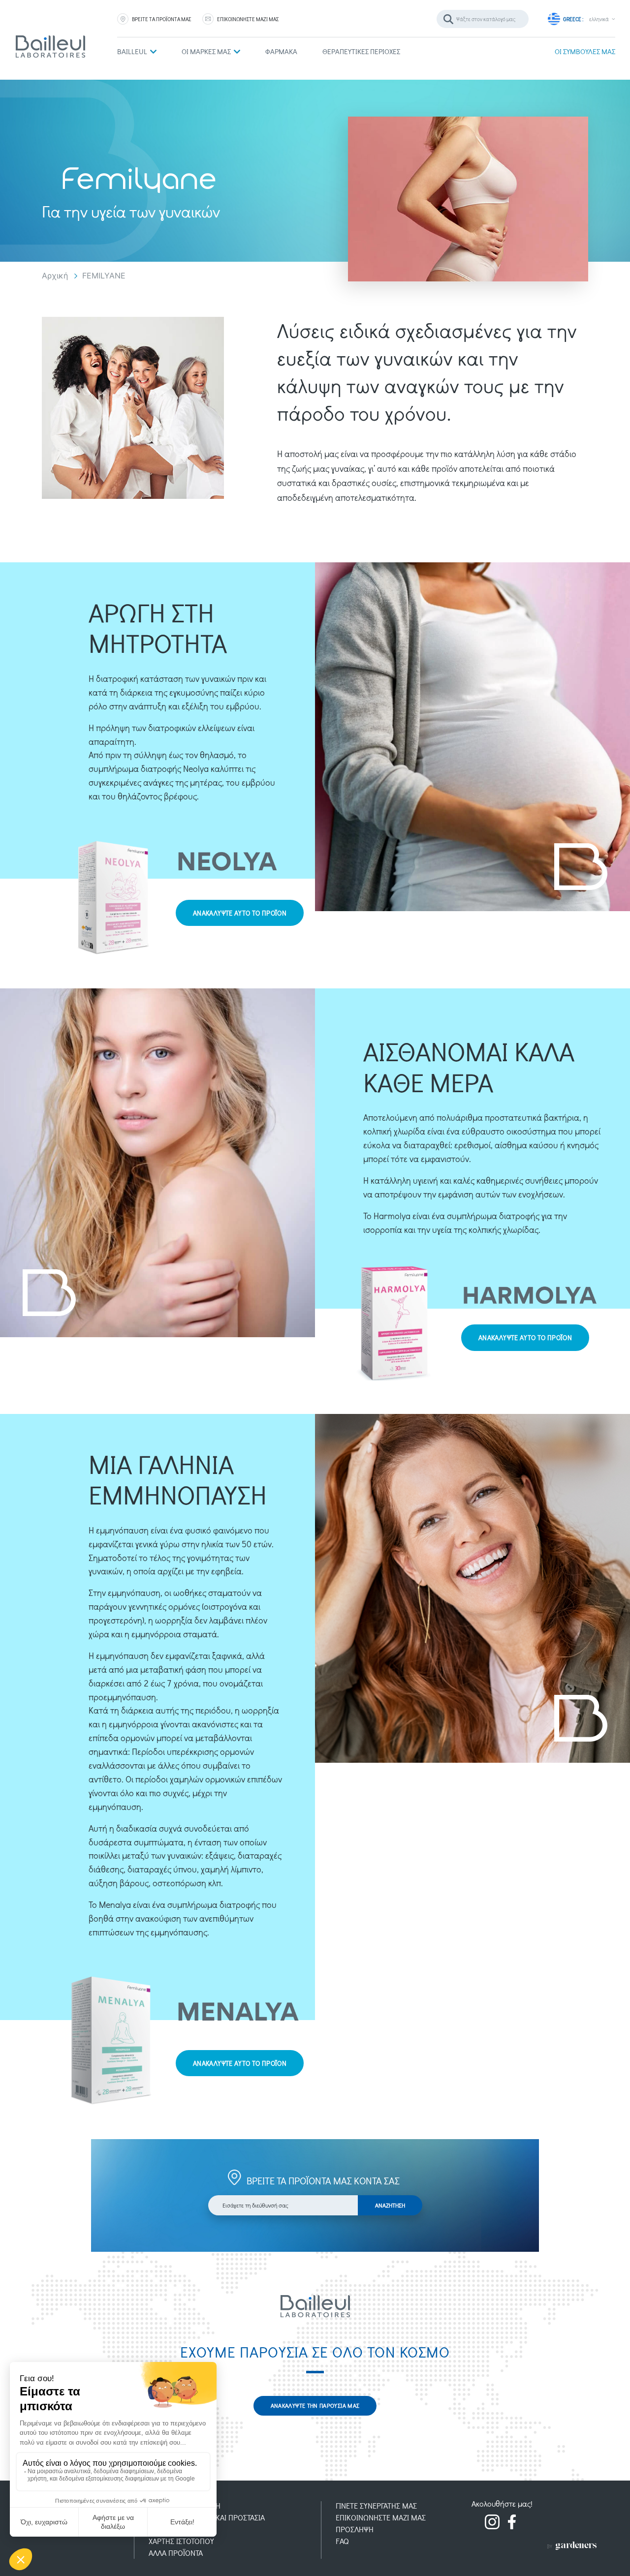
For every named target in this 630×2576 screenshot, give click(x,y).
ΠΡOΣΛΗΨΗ (355, 2529)
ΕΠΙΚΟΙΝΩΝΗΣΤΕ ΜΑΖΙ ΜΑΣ (248, 19)
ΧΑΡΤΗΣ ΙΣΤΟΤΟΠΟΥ (181, 2541)
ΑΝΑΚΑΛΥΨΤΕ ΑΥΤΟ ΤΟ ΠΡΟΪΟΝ (240, 913)
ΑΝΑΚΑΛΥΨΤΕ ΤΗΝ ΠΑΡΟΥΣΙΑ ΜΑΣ (315, 2405)
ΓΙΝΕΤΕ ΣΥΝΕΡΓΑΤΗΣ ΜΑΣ (376, 2505)
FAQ (342, 2541)
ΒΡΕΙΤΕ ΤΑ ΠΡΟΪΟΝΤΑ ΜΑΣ (161, 19)
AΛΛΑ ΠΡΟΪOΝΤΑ (176, 2553)
